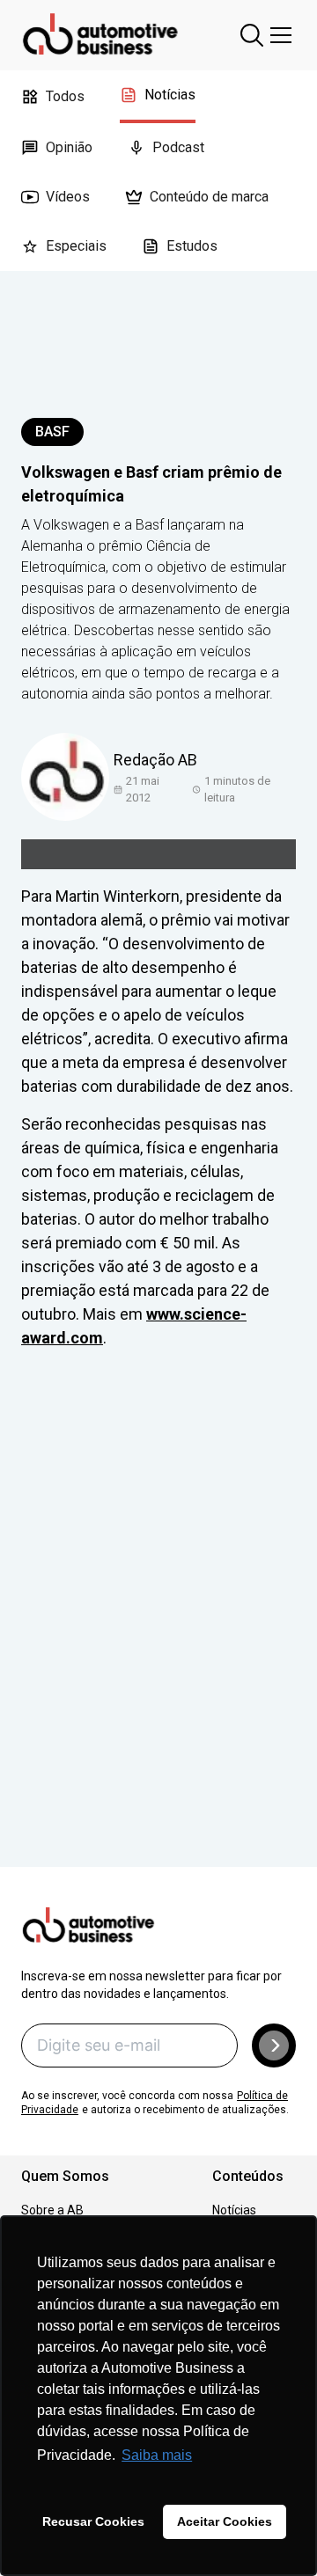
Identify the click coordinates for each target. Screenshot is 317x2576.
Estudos (192, 246)
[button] (274, 2045)
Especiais (76, 246)
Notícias (170, 95)
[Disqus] (158, 1633)
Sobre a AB (52, 2210)
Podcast (178, 147)
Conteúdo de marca (209, 197)
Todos (65, 96)
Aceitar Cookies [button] (225, 2521)
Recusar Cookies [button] (93, 2521)
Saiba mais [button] (157, 2455)
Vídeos (68, 197)
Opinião (69, 147)
